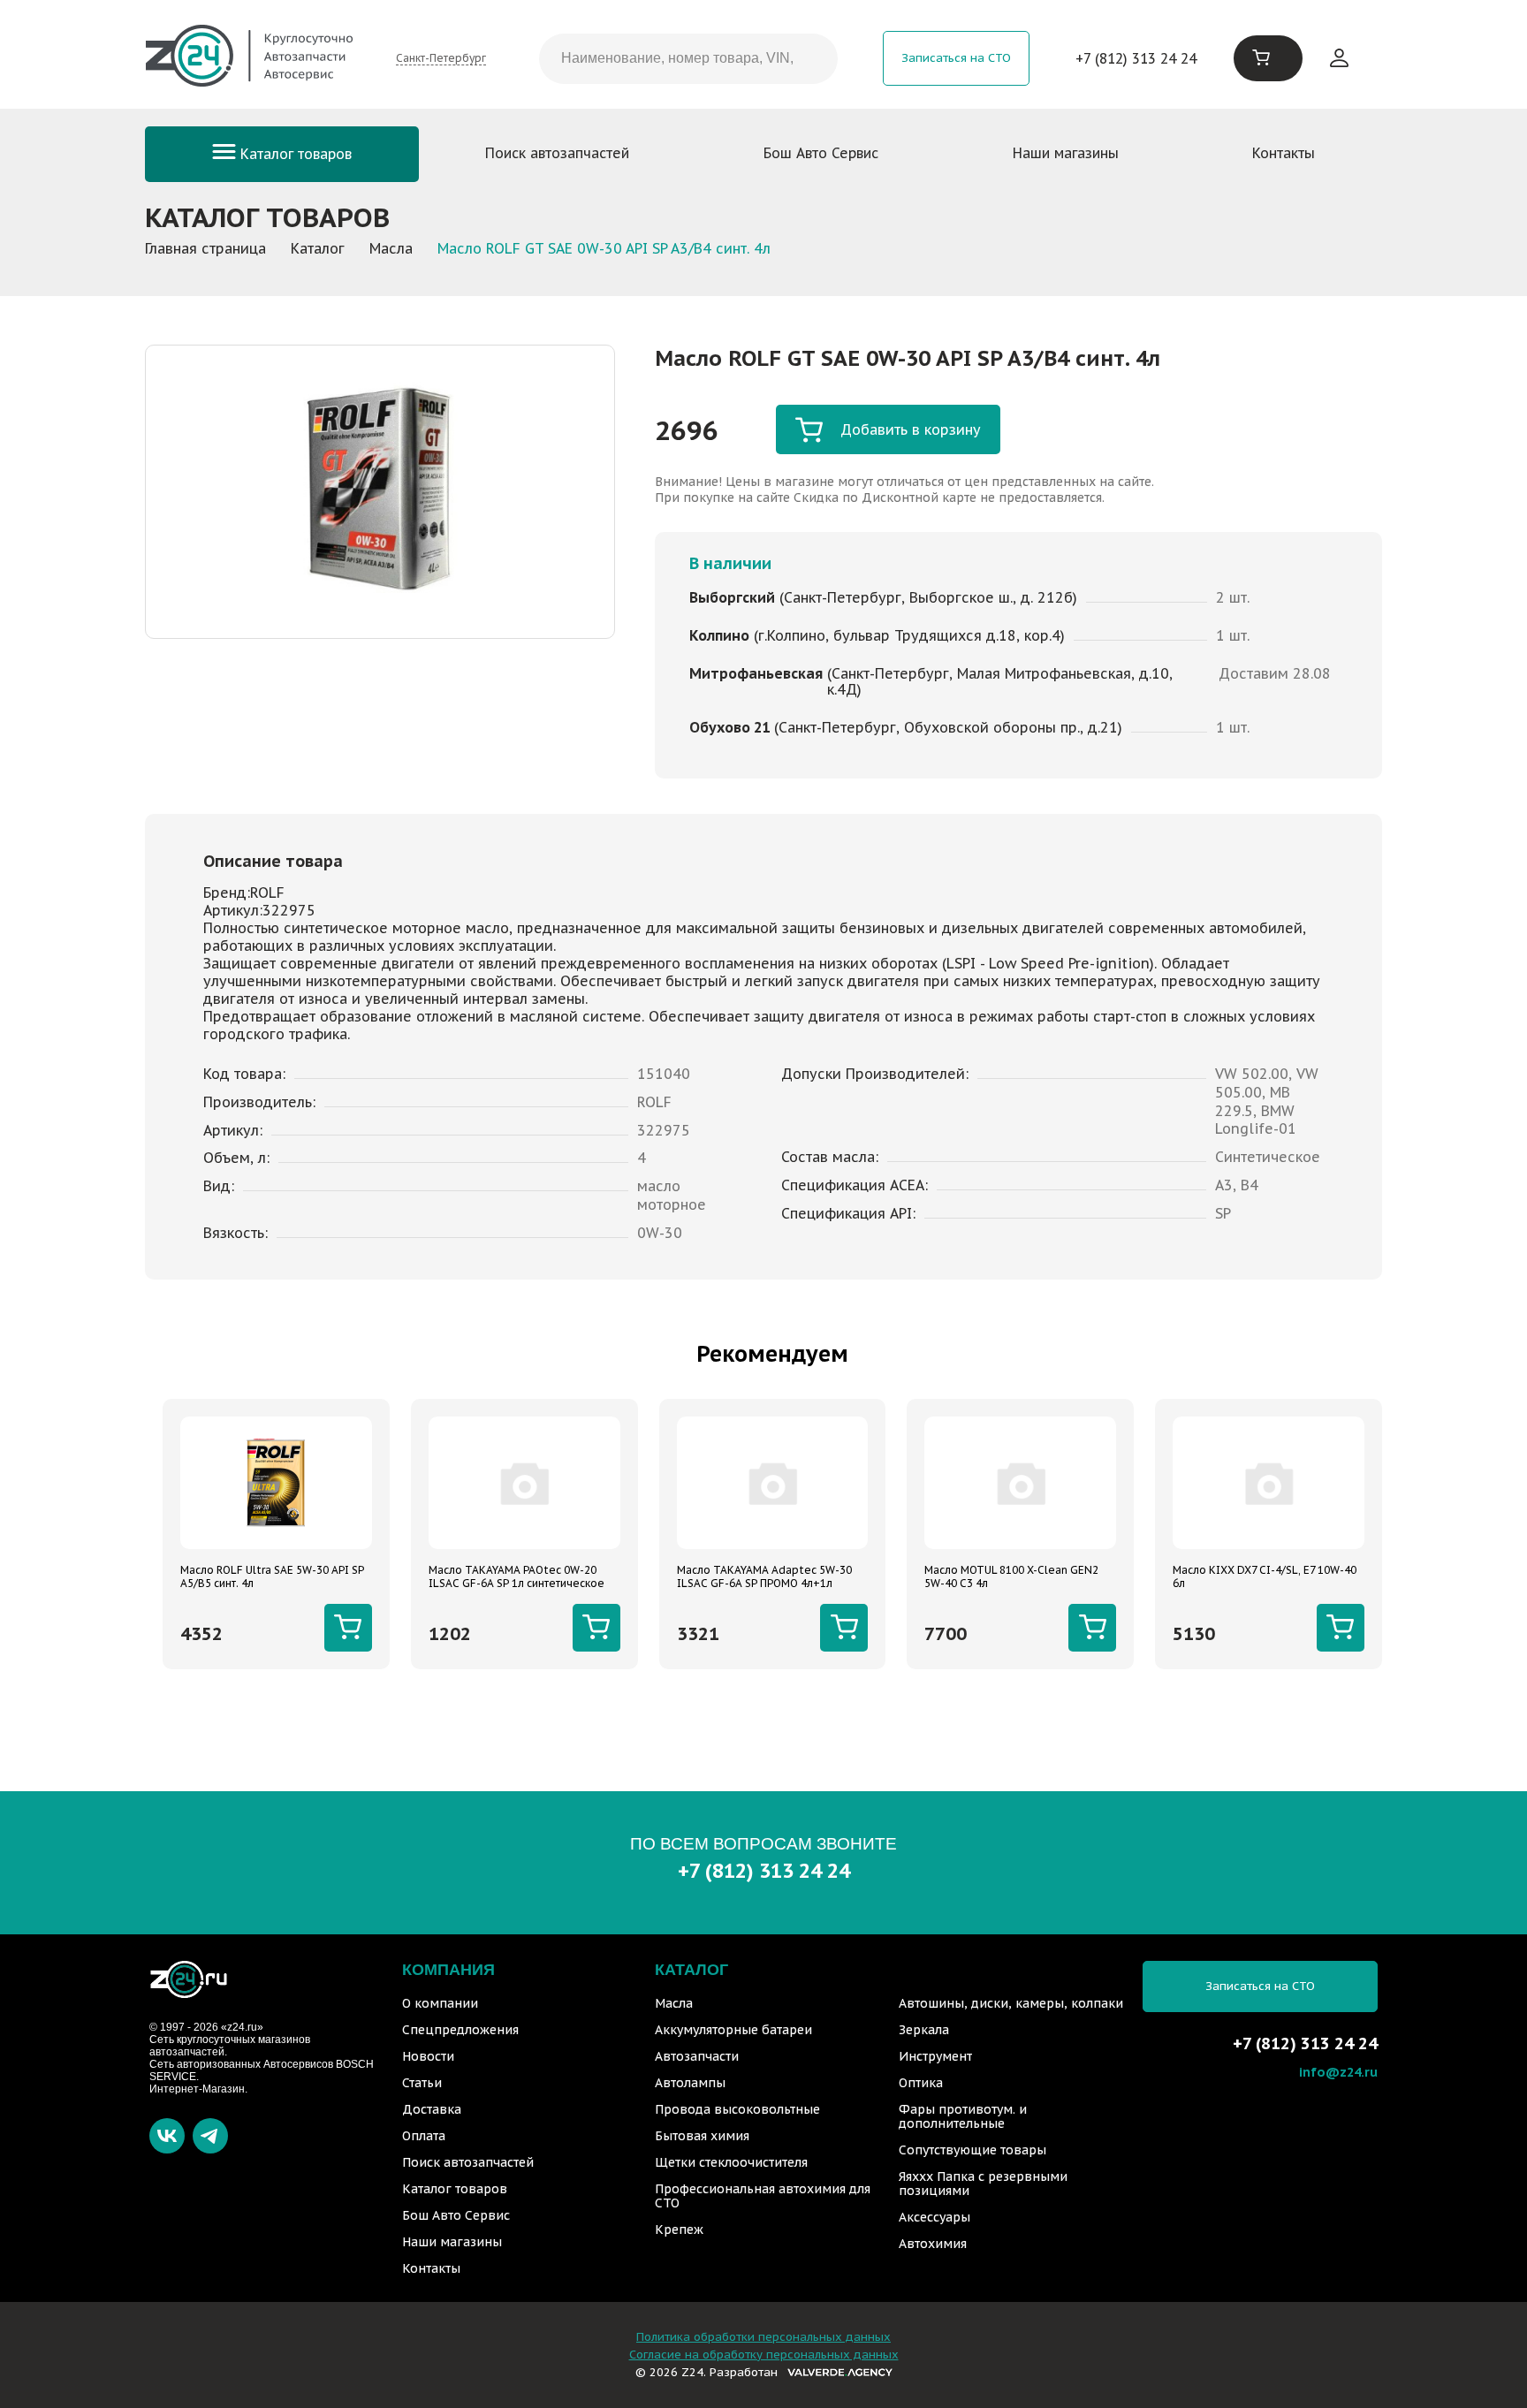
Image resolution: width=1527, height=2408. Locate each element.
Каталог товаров (294, 154)
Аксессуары (934, 2217)
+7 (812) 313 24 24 (1136, 58)
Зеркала (924, 2030)
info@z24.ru (1338, 2072)
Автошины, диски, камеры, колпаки (1011, 2003)
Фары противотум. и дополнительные (963, 2116)
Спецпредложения (460, 2030)
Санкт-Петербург (441, 58)
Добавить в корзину (911, 429)
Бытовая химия (702, 2136)
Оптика (921, 2083)
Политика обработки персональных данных (763, 2337)
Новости (428, 2056)
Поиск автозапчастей (557, 153)
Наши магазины (1066, 153)
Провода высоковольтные (737, 2109)
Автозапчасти (697, 2056)
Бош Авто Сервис (821, 153)
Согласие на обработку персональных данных (764, 2355)
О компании (440, 2003)
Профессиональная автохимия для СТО (763, 2196)
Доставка (432, 2109)
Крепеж (679, 2229)
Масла (674, 2003)
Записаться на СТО (956, 58)
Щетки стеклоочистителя (731, 2162)
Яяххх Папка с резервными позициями (983, 2184)
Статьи (422, 2083)
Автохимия (933, 2244)
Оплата (424, 2136)
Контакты (1284, 153)
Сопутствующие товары (972, 2150)
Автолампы (690, 2083)
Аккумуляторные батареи (733, 2030)
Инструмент (935, 2056)
